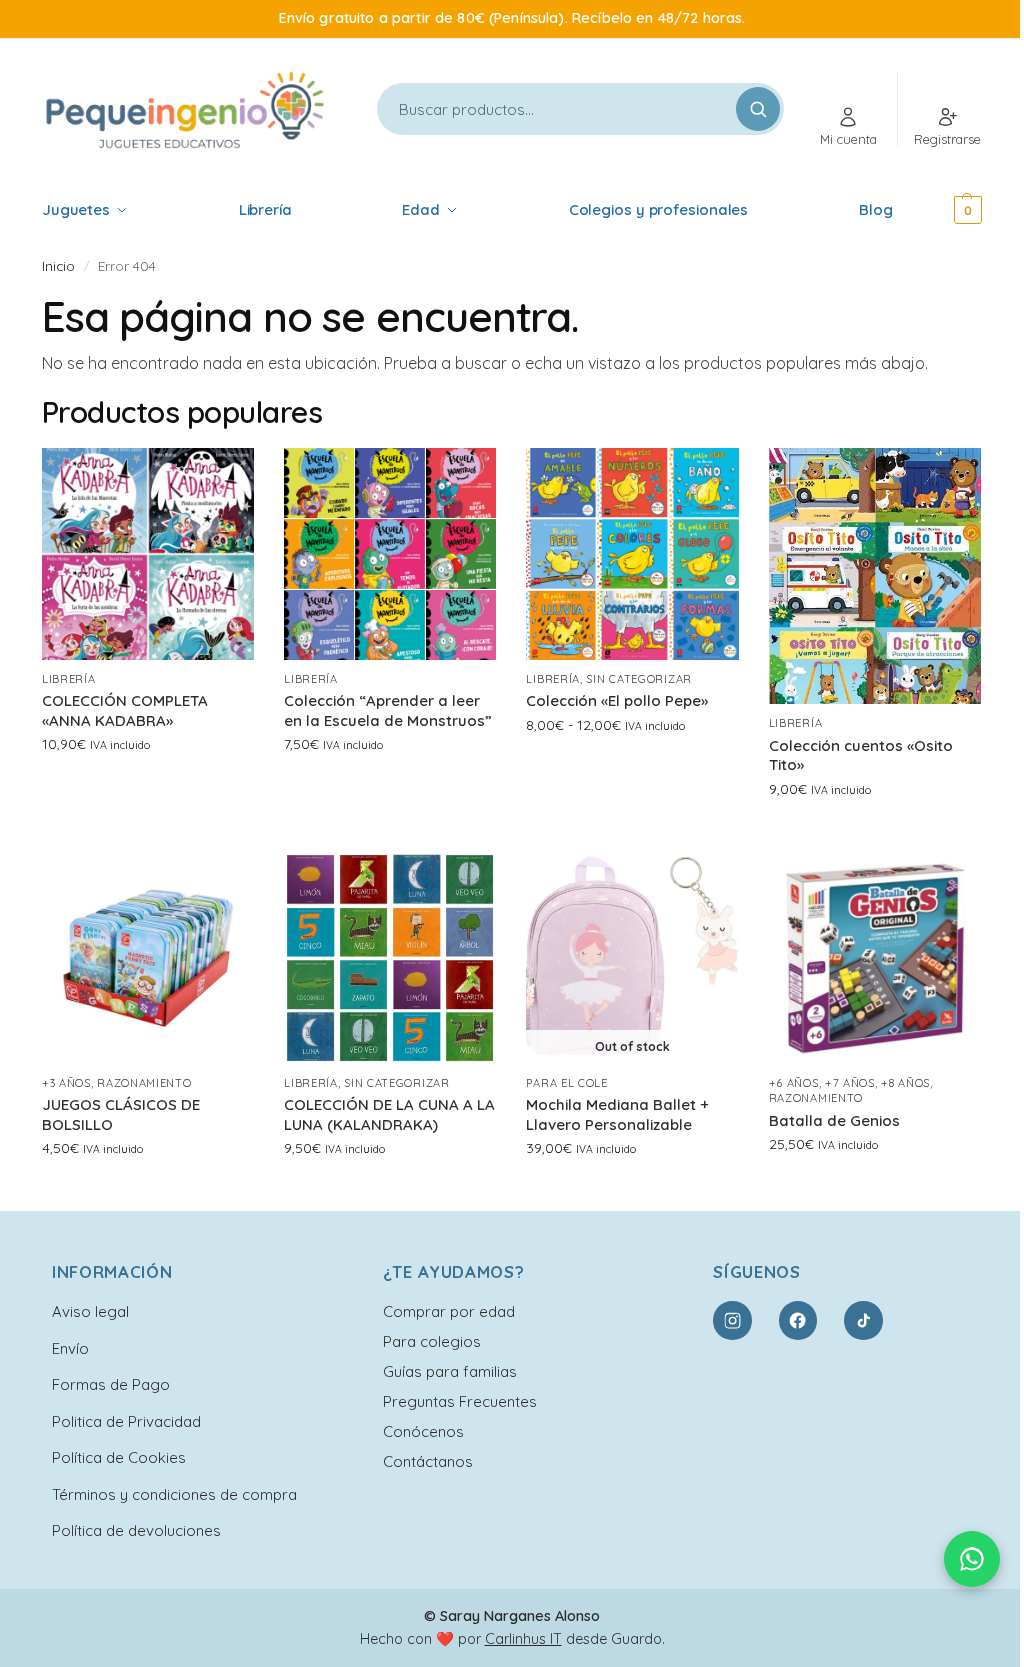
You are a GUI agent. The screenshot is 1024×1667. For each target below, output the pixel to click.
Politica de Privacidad (126, 1421)
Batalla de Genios (834, 1120)
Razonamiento (144, 1083)
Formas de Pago (111, 1384)
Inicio (58, 265)
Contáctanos (428, 1461)
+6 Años (794, 1083)
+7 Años (850, 1083)
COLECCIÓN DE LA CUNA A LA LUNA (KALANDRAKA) (389, 1114)
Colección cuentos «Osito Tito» (861, 755)
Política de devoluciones (136, 1530)
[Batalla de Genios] (875, 958)
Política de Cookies (119, 1457)
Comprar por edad (449, 1311)
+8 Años (905, 1083)
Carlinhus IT (523, 1639)
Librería (69, 679)
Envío (70, 1348)
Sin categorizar (639, 679)
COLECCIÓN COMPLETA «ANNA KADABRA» (125, 710)
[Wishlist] (224, 478)
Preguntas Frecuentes (460, 1401)
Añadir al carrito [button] (874, 1187)
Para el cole (566, 1083)
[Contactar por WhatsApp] (972, 1559)
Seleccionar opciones (148, 787)
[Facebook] (798, 1320)
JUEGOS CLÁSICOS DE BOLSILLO (121, 1114)
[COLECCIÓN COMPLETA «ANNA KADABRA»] (148, 554)
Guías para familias (450, 1371)
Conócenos (423, 1431)
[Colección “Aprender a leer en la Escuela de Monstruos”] (390, 554)
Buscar (758, 109)
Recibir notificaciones (632, 1191)
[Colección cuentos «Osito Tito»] (875, 576)
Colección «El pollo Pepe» (617, 700)
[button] (941, 210)
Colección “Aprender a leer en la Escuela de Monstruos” (388, 710)
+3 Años (66, 1083)
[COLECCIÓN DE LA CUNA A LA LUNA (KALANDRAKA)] (390, 958)
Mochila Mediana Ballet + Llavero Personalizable (617, 1114)
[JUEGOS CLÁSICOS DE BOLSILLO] (148, 958)
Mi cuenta (848, 139)
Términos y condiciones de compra (174, 1494)
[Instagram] (732, 1320)
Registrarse (947, 139)
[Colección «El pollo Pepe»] (632, 554)
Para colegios (432, 1341)
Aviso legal (90, 1311)
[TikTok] (863, 1320)
